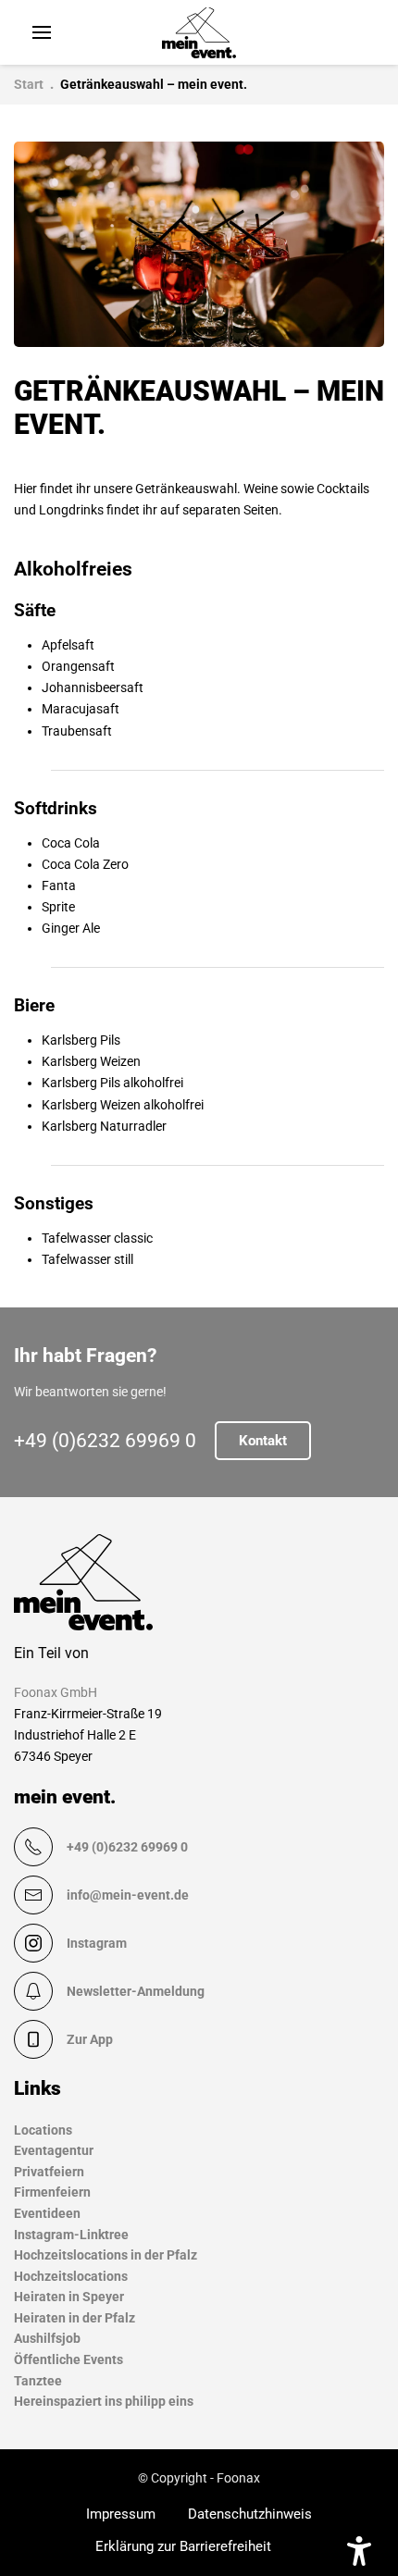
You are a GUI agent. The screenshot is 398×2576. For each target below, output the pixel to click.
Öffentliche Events (68, 2359)
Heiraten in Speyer (69, 2297)
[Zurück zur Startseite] (199, 32)
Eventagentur (54, 2150)
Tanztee (38, 2381)
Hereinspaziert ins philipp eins (104, 2401)
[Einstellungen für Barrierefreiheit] (359, 2551)
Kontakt (263, 1441)
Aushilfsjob (47, 2338)
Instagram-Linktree (71, 2235)
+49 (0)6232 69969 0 (105, 1441)
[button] (42, 32)
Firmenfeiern (52, 2192)
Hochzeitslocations (71, 2276)
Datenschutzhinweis (250, 2514)
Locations (43, 2130)
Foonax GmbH (56, 1692)
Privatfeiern (49, 2172)
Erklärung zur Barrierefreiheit (183, 2546)
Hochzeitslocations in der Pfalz (106, 2255)
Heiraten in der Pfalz (75, 2318)
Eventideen (47, 2213)
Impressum (121, 2514)
